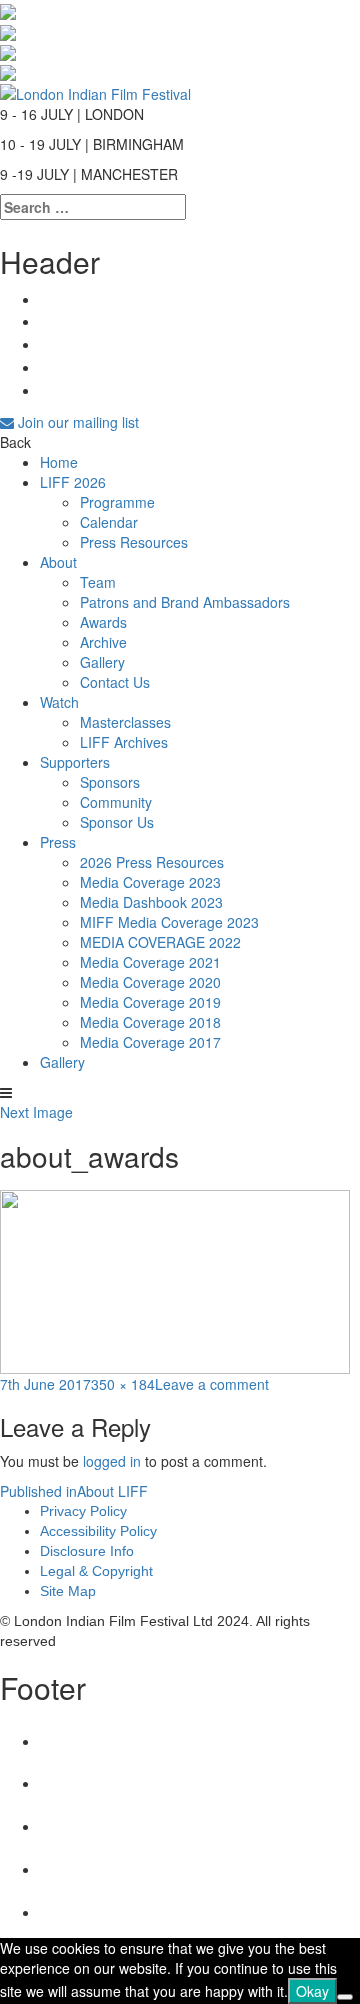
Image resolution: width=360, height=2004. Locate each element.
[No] (345, 1997)
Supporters (75, 762)
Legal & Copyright (96, 1571)
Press (58, 842)
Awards (103, 622)
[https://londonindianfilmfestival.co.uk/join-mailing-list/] (95, 91)
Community (116, 802)
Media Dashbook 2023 (151, 902)
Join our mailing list (76, 422)
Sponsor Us (117, 822)
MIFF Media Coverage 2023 (169, 922)
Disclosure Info (87, 1551)
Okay (312, 1991)
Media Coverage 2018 (150, 1022)
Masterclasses (125, 722)
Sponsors (110, 782)
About (58, 562)
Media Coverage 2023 (150, 882)
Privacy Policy (83, 1511)
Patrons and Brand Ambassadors (185, 602)
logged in (112, 1461)
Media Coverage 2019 (150, 1002)
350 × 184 (123, 1384)
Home (59, 462)
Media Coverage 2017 (150, 1042)
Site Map (68, 1591)
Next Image (36, 1112)
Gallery (102, 662)
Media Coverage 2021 (150, 962)
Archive (103, 642)
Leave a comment (212, 1384)
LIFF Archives (124, 742)
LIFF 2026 (73, 482)
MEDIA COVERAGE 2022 (160, 942)
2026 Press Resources (152, 862)
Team (98, 582)
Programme (117, 502)
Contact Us (115, 682)
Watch (59, 702)
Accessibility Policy (98, 1531)
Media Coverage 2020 (150, 982)
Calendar (109, 522)
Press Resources (134, 542)
